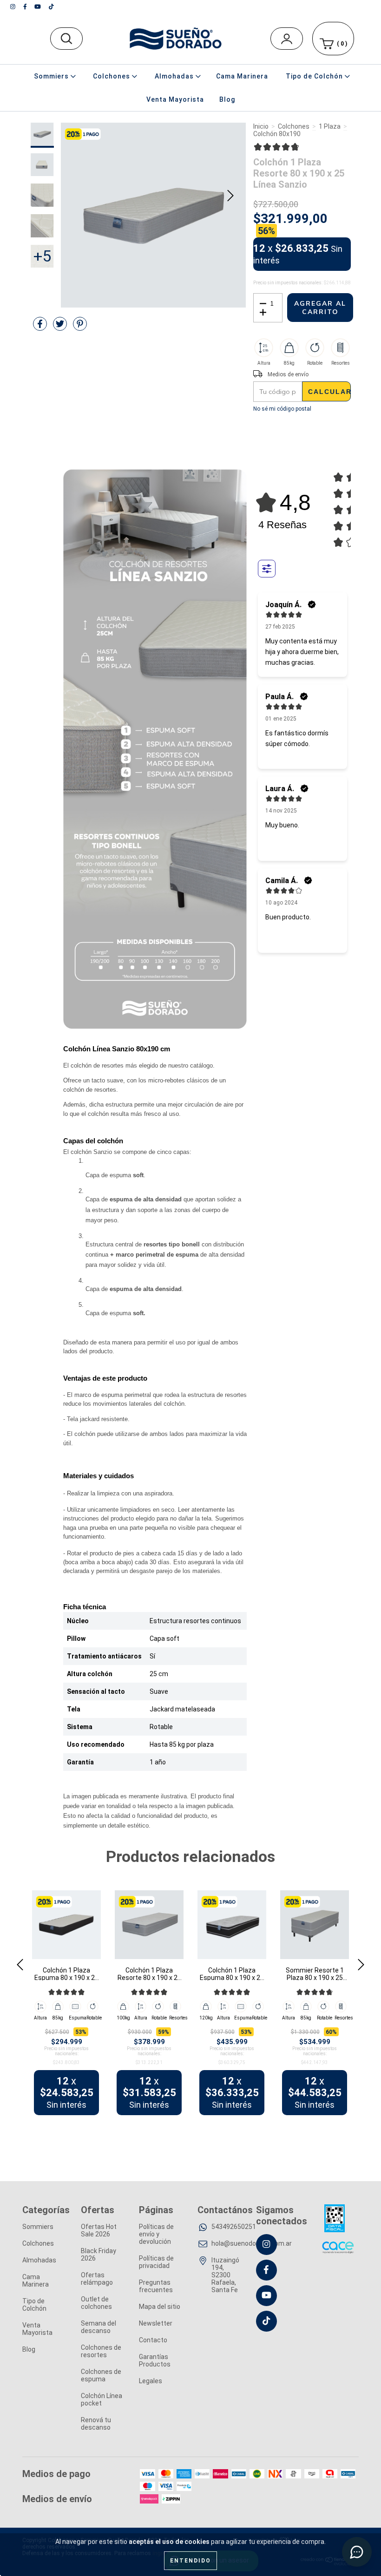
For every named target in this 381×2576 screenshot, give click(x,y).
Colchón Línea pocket (102, 2399)
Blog (227, 99)
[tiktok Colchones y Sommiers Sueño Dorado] (51, 7)
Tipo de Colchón (34, 2305)
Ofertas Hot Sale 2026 (99, 2230)
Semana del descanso (99, 2327)
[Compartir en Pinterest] (80, 328)
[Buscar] (344, 35)
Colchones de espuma (101, 2375)
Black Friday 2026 (99, 2255)
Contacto (153, 2340)
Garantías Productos (155, 2360)
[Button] (267, 569)
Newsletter (156, 2323)
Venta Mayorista (175, 99)
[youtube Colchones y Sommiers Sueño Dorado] (38, 7)
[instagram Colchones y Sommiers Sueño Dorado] (13, 7)
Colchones (294, 126)
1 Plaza (330, 126)
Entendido (190, 2561)
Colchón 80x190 (277, 134)
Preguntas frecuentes (156, 2286)
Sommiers (38, 2227)
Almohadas (39, 2260)
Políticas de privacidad (156, 2262)
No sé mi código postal (282, 409)
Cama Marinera (242, 76)
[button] (276, 147)
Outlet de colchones (96, 2303)
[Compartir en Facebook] (41, 328)
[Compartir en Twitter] (61, 328)
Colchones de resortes (101, 2351)
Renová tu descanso (96, 2424)
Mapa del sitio (160, 2307)
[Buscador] (66, 39)
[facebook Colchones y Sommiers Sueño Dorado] (26, 7)
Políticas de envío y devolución (156, 2234)
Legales (151, 2381)
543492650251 (234, 2227)
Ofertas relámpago (97, 2279)
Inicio (261, 126)
